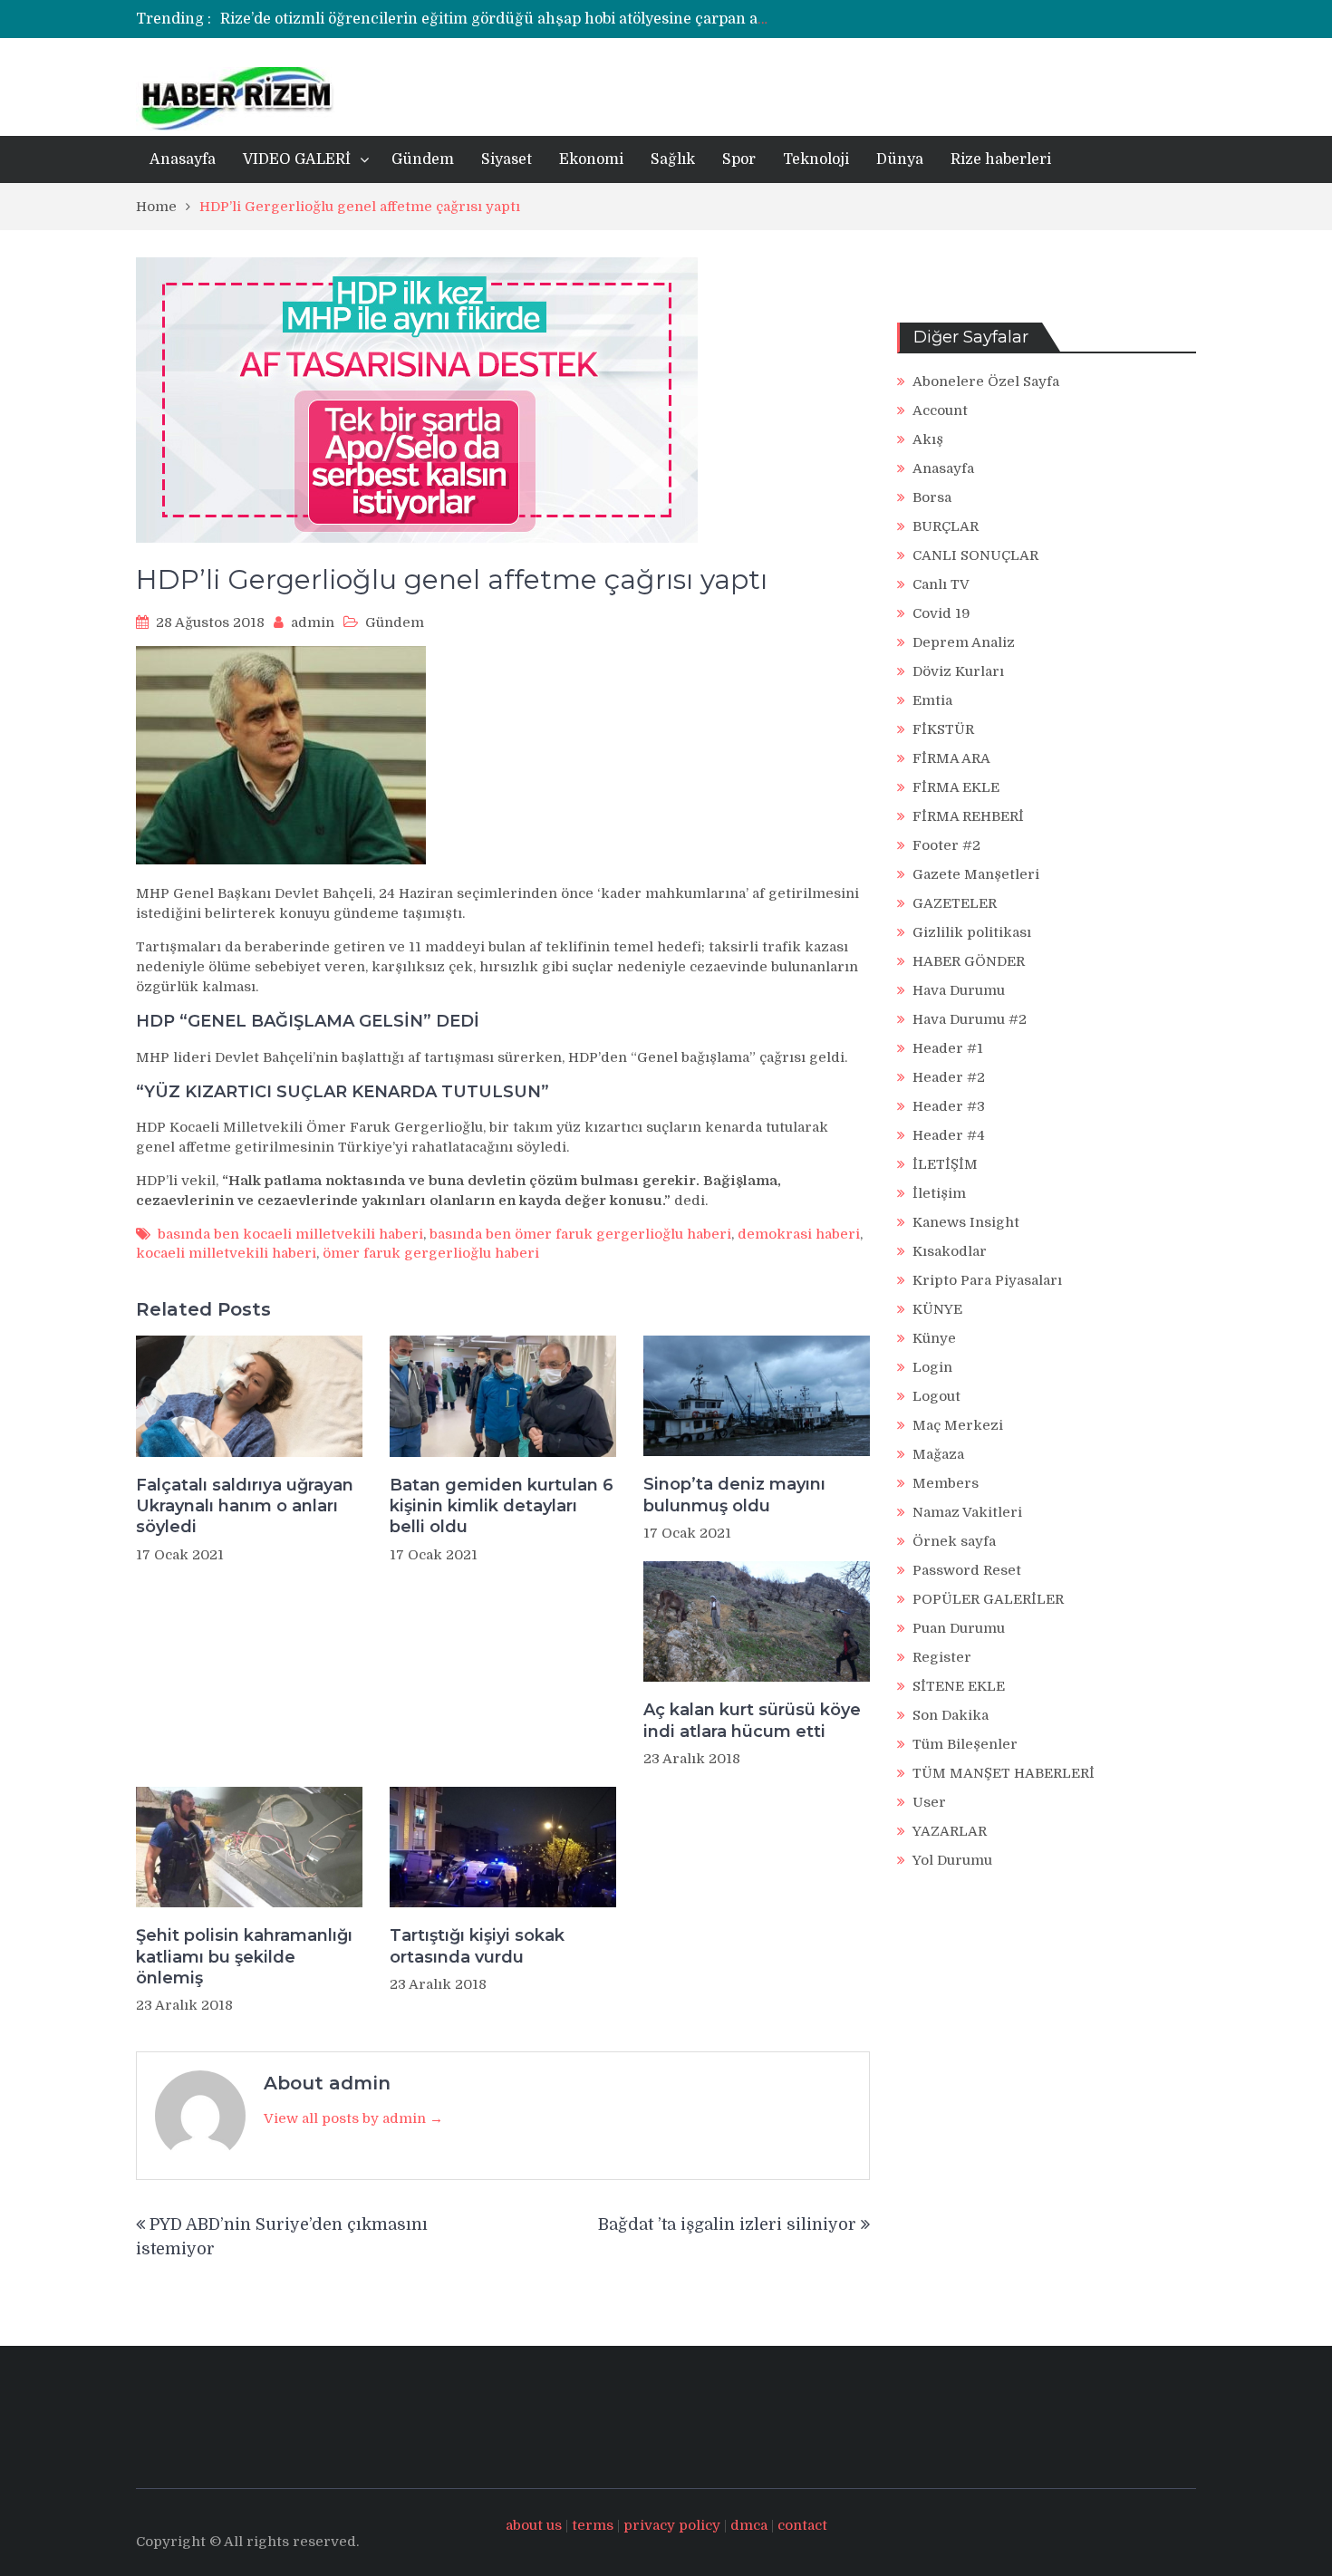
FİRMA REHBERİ (968, 816)
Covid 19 (941, 613)
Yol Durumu (952, 1860)
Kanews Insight (966, 1222)
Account (940, 410)
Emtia (932, 700)
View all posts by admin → (353, 2118)
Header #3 (949, 1106)
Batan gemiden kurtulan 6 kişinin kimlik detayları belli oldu (502, 1506)
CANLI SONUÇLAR (975, 555)
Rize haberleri (1001, 159)
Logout (936, 1396)
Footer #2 (946, 845)
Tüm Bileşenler (965, 1744)
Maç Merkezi (958, 1425)
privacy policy (672, 2525)
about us (534, 2525)
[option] (496, 19)
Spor (739, 159)
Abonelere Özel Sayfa (986, 381)
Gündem (423, 159)
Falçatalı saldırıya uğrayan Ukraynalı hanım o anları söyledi (245, 1506)
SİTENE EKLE (959, 1686)
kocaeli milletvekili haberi (226, 1253)
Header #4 (949, 1135)
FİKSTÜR (943, 729)
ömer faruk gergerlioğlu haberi (431, 1253)
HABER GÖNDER (969, 961)
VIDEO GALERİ (297, 159)
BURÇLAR (946, 526)
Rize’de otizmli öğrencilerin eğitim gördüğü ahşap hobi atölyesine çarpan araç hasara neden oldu (569, 19)
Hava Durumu (959, 990)
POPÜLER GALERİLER (988, 1599)
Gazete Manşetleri (976, 874)
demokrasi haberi (799, 1234)
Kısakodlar (950, 1251)
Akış (928, 439)
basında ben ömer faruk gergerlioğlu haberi (580, 1234)
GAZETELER (955, 903)
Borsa (932, 497)
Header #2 (949, 1077)
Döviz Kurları (958, 671)
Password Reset (967, 1570)
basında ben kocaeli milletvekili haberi (290, 1234)
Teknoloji (816, 159)
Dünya (900, 159)
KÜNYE (937, 1309)
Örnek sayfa (954, 1541)
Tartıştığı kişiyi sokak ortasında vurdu (477, 1946)
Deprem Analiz (964, 642)
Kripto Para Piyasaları (987, 1280)
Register (942, 1657)
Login (932, 1367)
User (929, 1802)
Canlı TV (941, 584)
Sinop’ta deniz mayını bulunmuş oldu (734, 1495)
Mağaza (938, 1454)
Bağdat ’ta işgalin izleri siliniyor (727, 2224)
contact (802, 2525)
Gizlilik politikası (972, 932)
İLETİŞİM (945, 1164)
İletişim (939, 1193)
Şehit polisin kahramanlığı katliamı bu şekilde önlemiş (244, 1957)
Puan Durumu (959, 1628)
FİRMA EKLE (956, 787)
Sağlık (673, 159)
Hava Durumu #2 (970, 1019)
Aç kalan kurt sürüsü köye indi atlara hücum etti (752, 1720)
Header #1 (948, 1048)
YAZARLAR (950, 1831)
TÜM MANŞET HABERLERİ (1004, 1773)
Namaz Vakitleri (967, 1512)
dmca (749, 2525)
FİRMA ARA (951, 758)
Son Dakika (951, 1715)
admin (313, 622)
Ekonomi (591, 159)
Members (946, 1483)
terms (593, 2525)
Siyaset (507, 159)
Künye (934, 1338)
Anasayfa (183, 159)
